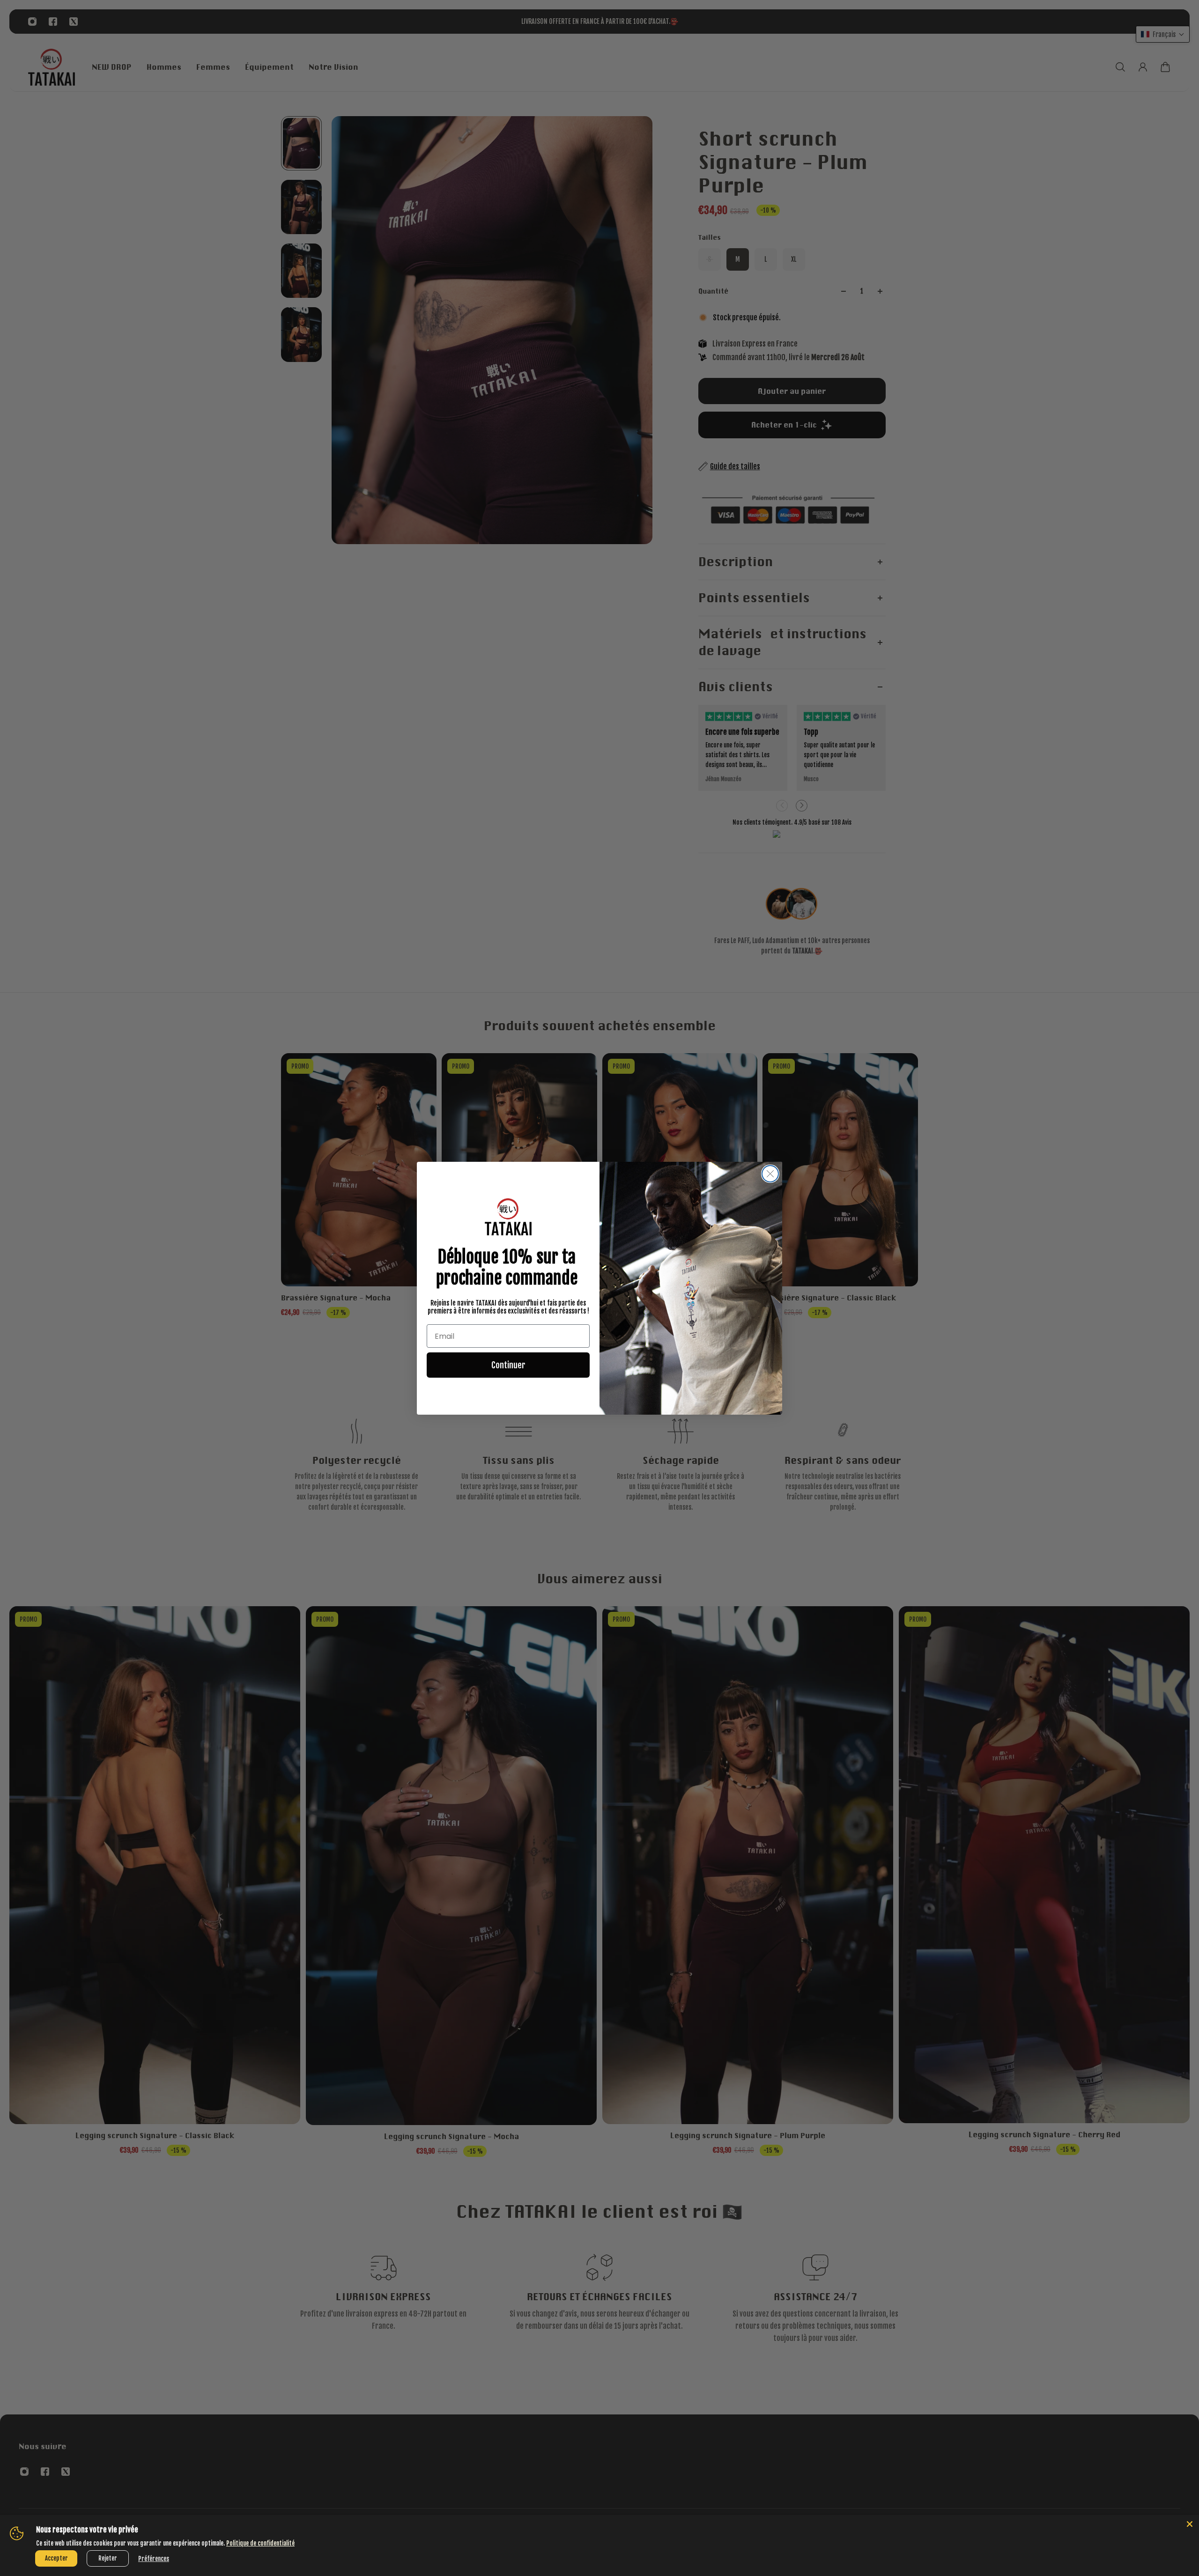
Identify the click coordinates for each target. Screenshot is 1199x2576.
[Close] (1190, 2524)
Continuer (508, 1365)
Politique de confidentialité (260, 2543)
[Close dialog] (770, 1174)
